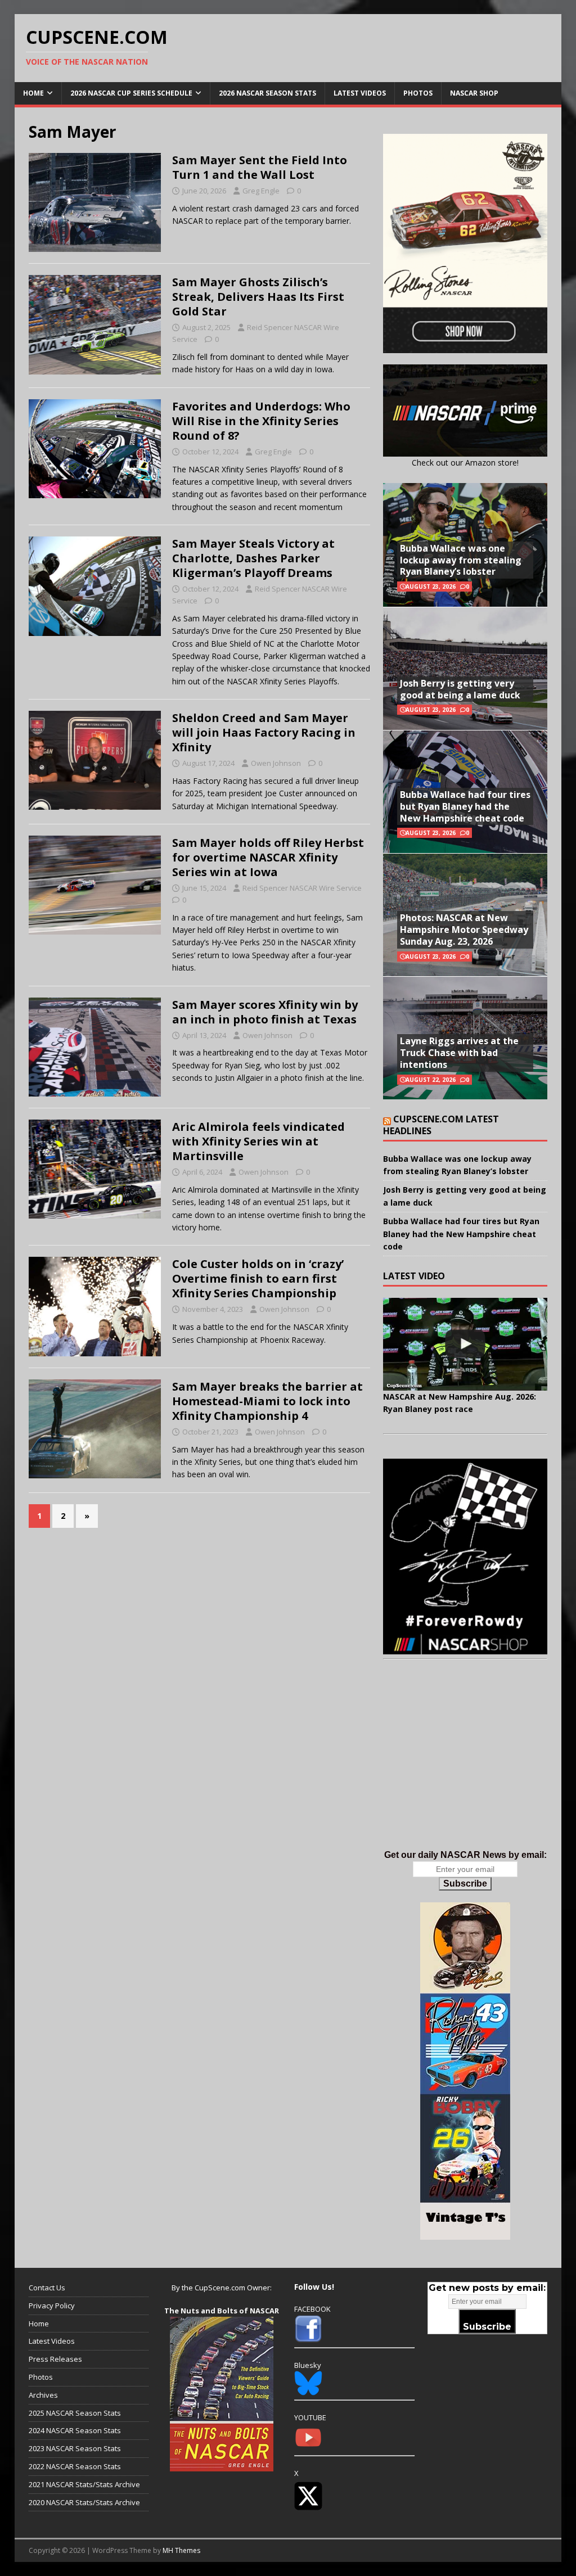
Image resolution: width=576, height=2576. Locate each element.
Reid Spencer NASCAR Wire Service (302, 888)
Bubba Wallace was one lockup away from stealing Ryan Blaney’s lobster (461, 560)
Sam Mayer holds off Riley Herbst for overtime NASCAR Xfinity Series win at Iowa (268, 857)
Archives (43, 2395)
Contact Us (47, 2288)
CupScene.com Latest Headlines (441, 1125)
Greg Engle (261, 191)
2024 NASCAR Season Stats (75, 2430)
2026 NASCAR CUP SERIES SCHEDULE (131, 93)
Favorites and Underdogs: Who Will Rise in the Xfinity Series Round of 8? (261, 421)
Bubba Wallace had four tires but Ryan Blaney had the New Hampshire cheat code (465, 806)
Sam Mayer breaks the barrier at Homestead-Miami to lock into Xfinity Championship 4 (267, 1401)
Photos (418, 93)
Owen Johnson (276, 763)
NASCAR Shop (474, 93)
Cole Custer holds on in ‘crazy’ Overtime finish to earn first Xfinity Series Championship (258, 1278)
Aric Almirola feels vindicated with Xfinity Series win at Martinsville (258, 1141)
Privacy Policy (52, 2306)
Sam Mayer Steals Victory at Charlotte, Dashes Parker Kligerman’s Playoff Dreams (253, 558)
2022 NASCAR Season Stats (75, 2466)
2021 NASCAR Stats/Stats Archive (84, 2484)
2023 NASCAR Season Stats (75, 2448)
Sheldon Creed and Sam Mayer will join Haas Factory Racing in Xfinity (264, 732)
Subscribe (465, 1883)
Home (33, 93)
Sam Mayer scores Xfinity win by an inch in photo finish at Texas (265, 1012)
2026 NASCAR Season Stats (267, 93)
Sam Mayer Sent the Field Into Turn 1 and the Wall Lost (260, 167)
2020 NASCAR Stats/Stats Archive (84, 2502)
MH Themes (181, 2550)
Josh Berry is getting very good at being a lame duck (460, 689)
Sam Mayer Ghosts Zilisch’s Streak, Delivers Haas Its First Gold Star (258, 297)
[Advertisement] (465, 1766)
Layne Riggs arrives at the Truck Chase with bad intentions (459, 1053)
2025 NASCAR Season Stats (75, 2413)
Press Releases (55, 2359)
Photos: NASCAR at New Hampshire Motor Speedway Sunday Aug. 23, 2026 (464, 930)
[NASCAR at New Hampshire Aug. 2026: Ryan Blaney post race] (465, 1344)
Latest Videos (360, 93)
